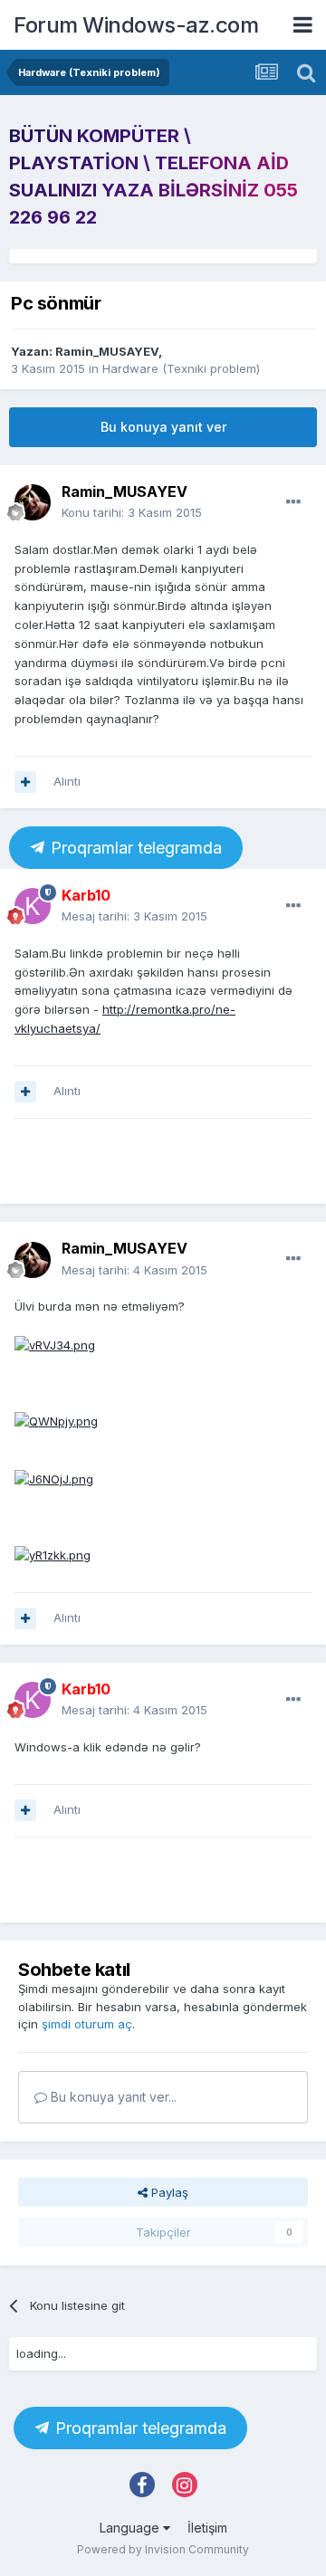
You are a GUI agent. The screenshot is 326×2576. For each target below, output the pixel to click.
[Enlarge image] (55, 1344)
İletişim (207, 2528)
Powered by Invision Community (163, 2549)
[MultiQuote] (25, 782)
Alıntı (67, 781)
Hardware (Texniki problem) (181, 368)
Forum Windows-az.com (136, 25)
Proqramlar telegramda (134, 848)
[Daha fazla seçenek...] (293, 502)
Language (131, 2528)
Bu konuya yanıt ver (163, 427)
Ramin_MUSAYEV (107, 351)
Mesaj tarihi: (134, 916)
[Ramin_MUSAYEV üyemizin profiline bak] (33, 502)
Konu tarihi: (132, 512)
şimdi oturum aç (87, 2024)
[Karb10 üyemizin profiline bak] (33, 906)
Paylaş (168, 2192)
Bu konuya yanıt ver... (112, 2097)
